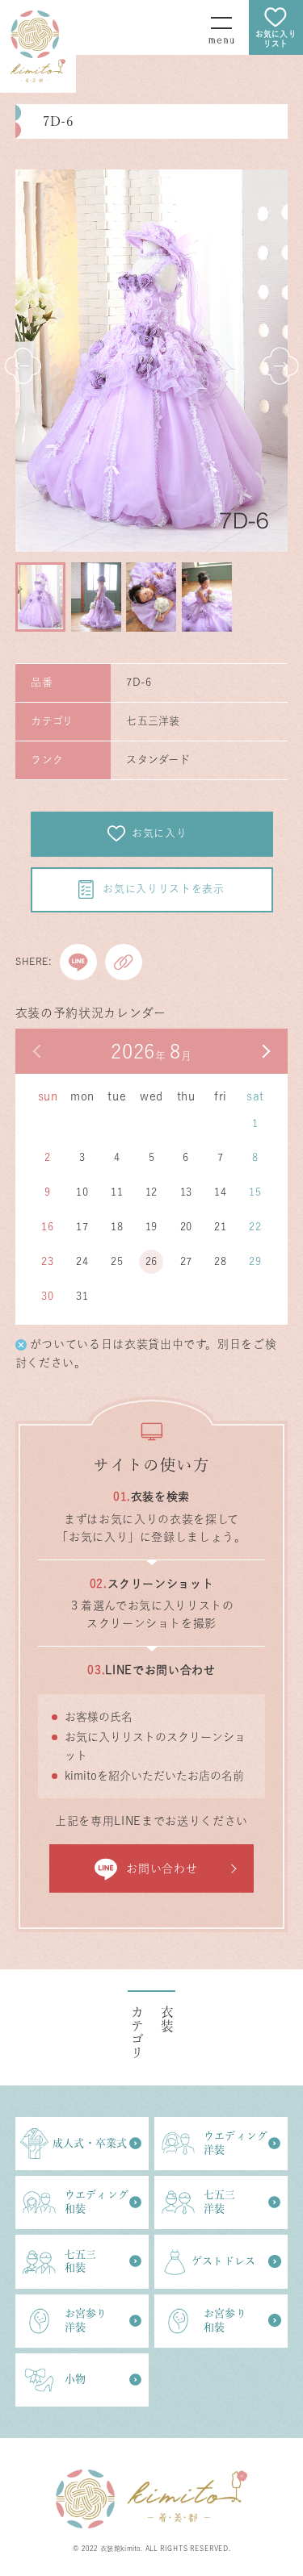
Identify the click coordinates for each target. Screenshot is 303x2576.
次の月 (265, 1051)
